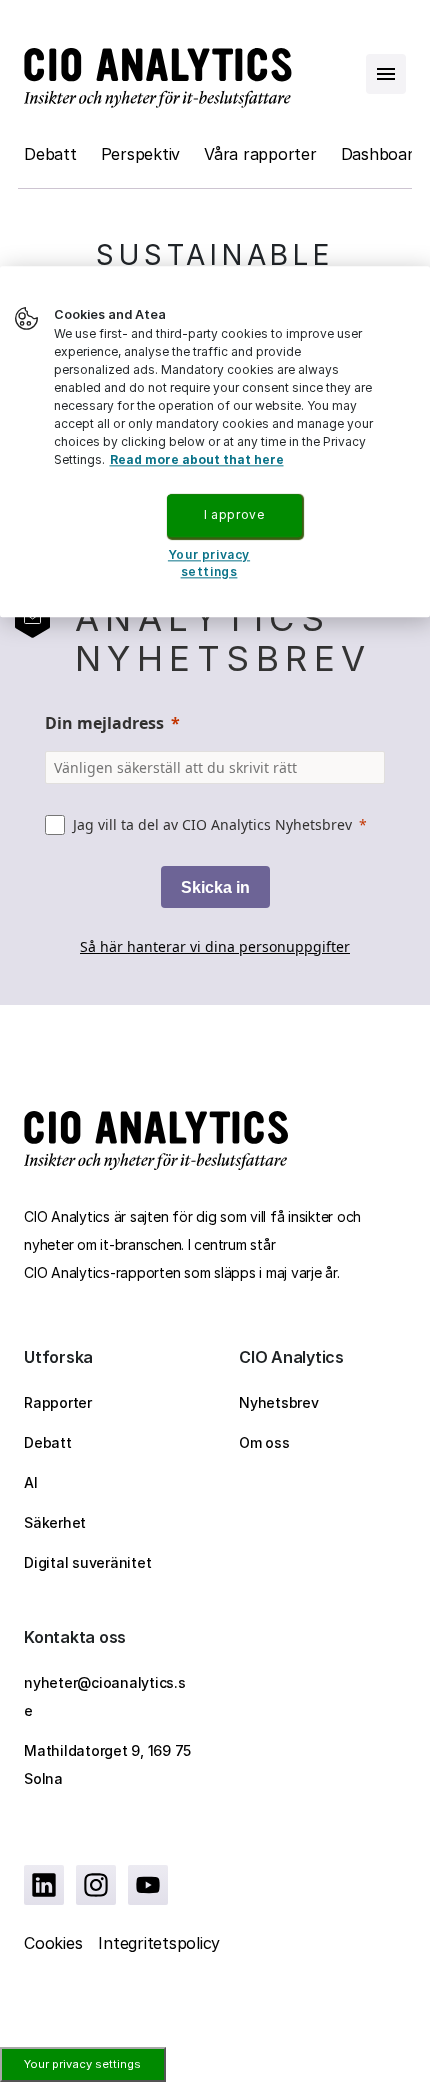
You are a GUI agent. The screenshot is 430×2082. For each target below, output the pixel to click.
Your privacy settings (82, 2064)
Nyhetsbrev (279, 1402)
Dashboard (382, 154)
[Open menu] (386, 74)
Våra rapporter (260, 154)
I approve (234, 514)
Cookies (53, 1943)
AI (31, 1482)
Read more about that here (197, 459)
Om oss (264, 1442)
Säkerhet (55, 1522)
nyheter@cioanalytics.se (105, 1696)
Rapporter (58, 1402)
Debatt (50, 154)
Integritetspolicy (159, 1943)
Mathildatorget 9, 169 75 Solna (107, 1764)
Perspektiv (141, 154)
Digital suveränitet (87, 1562)
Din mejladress (104, 723)
